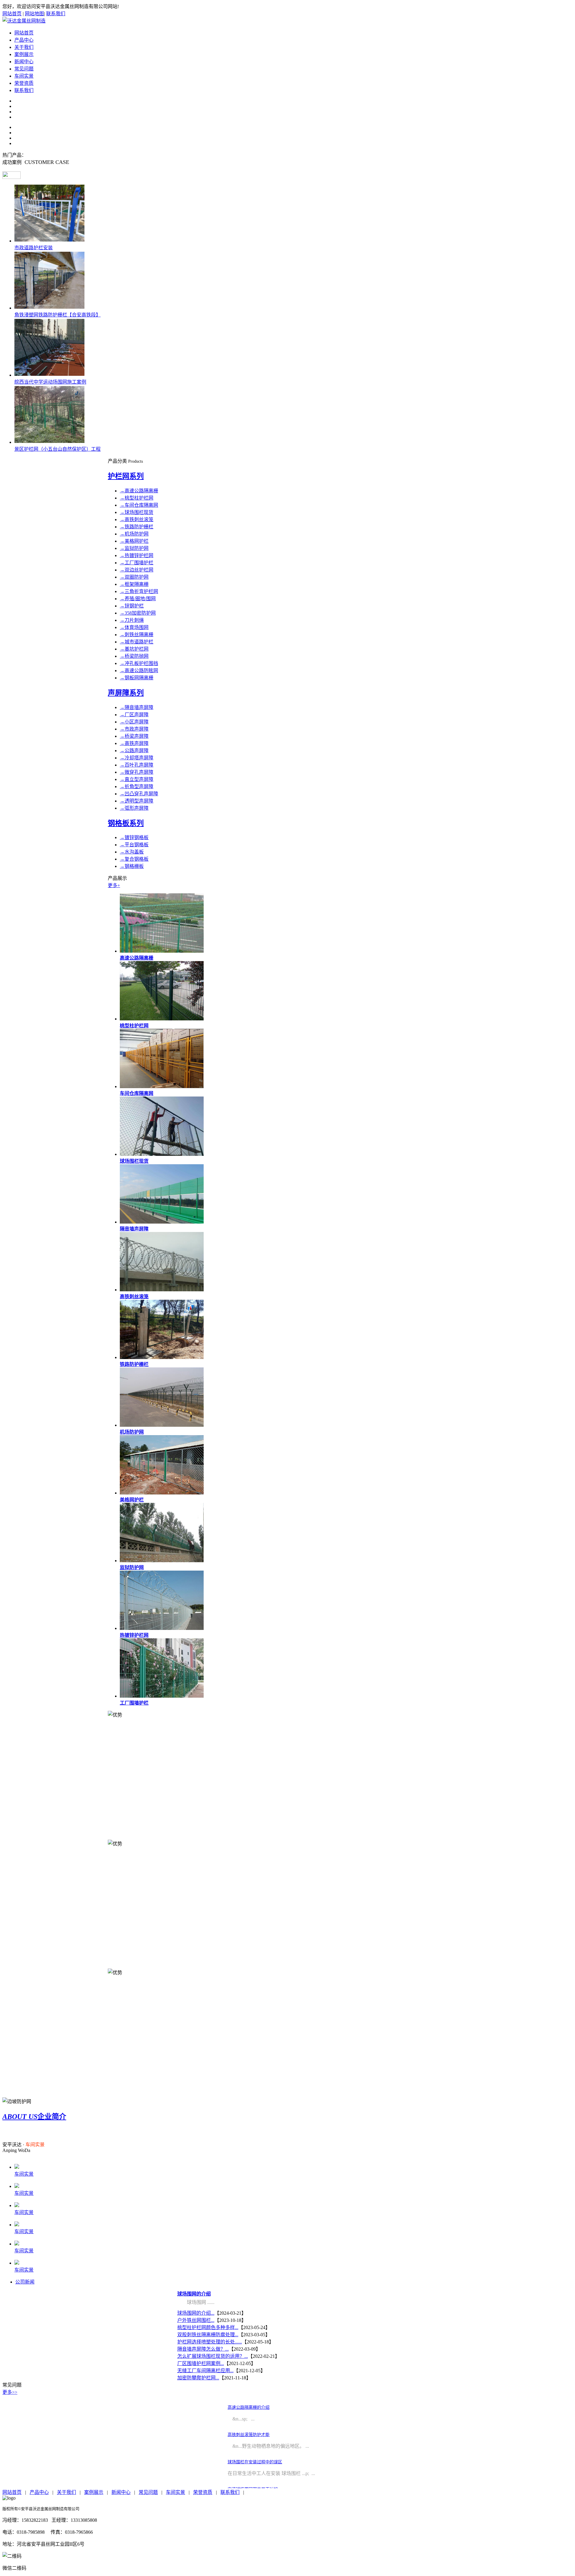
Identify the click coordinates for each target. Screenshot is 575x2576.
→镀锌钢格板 (134, 837)
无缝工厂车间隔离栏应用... (205, 2371)
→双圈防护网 (134, 577)
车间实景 (24, 76)
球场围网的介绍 (194, 2294)
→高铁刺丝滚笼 (137, 519)
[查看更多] (12, 177)
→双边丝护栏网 (137, 570)
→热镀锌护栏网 (137, 555)
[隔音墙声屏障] (162, 1222)
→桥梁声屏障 (134, 736)
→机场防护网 (134, 534)
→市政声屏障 (134, 729)
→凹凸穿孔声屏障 (139, 794)
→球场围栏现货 (137, 512)
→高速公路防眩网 (139, 671)
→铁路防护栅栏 (137, 527)
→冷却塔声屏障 (137, 758)
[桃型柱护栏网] (162, 1019)
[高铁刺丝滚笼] (162, 1290)
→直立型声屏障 (137, 779)
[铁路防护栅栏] (162, 1357)
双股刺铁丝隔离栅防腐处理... (208, 2335)
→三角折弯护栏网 (139, 591)
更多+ (114, 885)
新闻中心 (24, 62)
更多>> (10, 2392)
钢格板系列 (126, 823)
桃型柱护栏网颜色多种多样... (208, 2327)
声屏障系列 (126, 693)
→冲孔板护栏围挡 (139, 663)
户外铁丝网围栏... (196, 2320)
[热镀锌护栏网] (162, 1628)
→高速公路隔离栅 (139, 491)
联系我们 (56, 14)
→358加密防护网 (138, 613)
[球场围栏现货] (162, 1154)
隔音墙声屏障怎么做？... (203, 2349)
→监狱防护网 (134, 548)
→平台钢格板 (134, 845)
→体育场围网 (134, 627)
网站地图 (34, 14)
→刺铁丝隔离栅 (137, 635)
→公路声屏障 (134, 751)
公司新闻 (25, 2282)
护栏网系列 (126, 476)
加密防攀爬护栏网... (198, 2378)
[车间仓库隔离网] (162, 1086)
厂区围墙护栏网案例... (201, 2363)
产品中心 (24, 40)
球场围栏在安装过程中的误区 (255, 2462)
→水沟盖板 (132, 852)
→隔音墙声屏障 (137, 707)
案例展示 (24, 54)
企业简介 (34, 2117)
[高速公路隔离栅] (162, 951)
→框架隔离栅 (134, 584)
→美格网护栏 (134, 541)
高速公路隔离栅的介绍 (249, 2407)
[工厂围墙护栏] (162, 1696)
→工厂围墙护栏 (137, 563)
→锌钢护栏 (132, 606)
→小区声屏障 (134, 722)
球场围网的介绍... (196, 2313)
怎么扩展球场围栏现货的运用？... (213, 2356)
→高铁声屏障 (134, 743)
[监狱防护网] (162, 1561)
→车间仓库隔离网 (139, 505)
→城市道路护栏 (137, 642)
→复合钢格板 (134, 859)
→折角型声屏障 (137, 786)
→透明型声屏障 (137, 801)
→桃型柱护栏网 (137, 498)
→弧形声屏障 (134, 808)
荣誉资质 (24, 83)
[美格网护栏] (162, 1493)
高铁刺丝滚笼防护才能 (249, 2435)
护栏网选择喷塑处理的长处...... (210, 2342)
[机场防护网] (162, 1425)
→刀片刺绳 (132, 620)
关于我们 (24, 47)
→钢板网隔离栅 (137, 678)
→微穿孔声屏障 (137, 772)
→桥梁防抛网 (134, 656)
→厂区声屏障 (134, 715)
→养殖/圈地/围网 (138, 599)
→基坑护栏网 (134, 649)
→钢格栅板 (132, 866)
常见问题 (24, 69)
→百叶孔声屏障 (137, 765)
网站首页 (12, 14)
